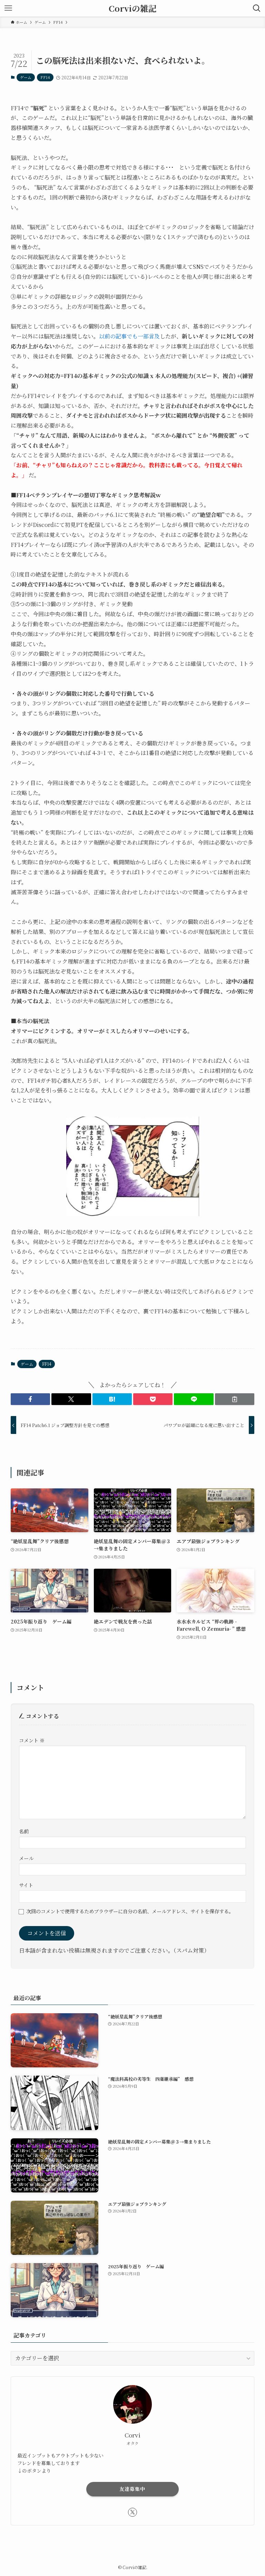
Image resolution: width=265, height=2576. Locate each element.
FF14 (45, 77)
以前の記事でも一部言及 (129, 336)
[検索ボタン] (257, 8)
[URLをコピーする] (235, 1399)
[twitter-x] (132, 2512)
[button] (30, 1399)
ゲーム (26, 77)
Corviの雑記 (133, 8)
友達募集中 (132, 2489)
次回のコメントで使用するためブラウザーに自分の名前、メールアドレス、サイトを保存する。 (130, 1911)
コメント (32, 1740)
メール (26, 1858)
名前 (24, 1831)
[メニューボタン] (8, 8)
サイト (26, 1885)
